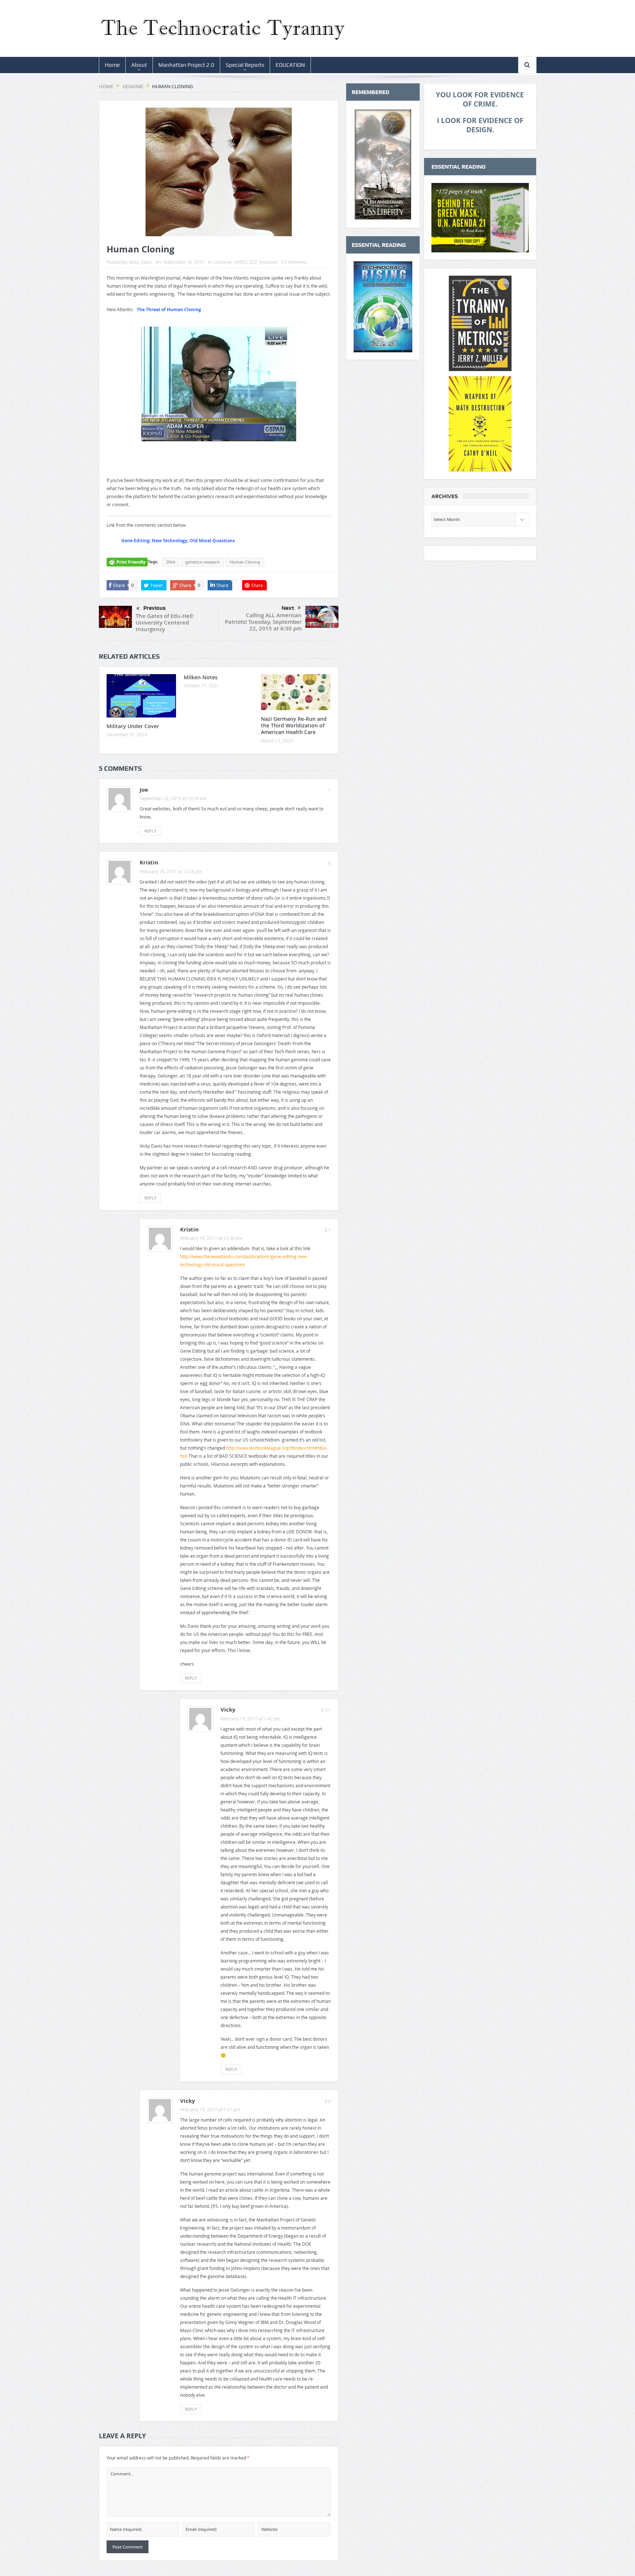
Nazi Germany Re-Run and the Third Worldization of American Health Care (294, 725)
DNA (171, 562)
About (139, 65)
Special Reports (245, 65)
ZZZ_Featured (263, 262)
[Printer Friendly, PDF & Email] (127, 565)
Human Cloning (245, 562)
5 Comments (294, 262)
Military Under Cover (133, 726)
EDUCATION (290, 65)
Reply (150, 831)
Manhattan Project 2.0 (186, 65)
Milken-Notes (201, 677)
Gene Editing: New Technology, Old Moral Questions (178, 541)
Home (112, 65)
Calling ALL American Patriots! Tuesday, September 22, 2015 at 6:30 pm (263, 622)
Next (288, 608)
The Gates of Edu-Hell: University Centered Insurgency (165, 623)
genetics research (202, 562)
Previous (155, 608)
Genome (223, 262)
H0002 (241, 262)
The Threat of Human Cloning (169, 310)
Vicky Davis (140, 262)
